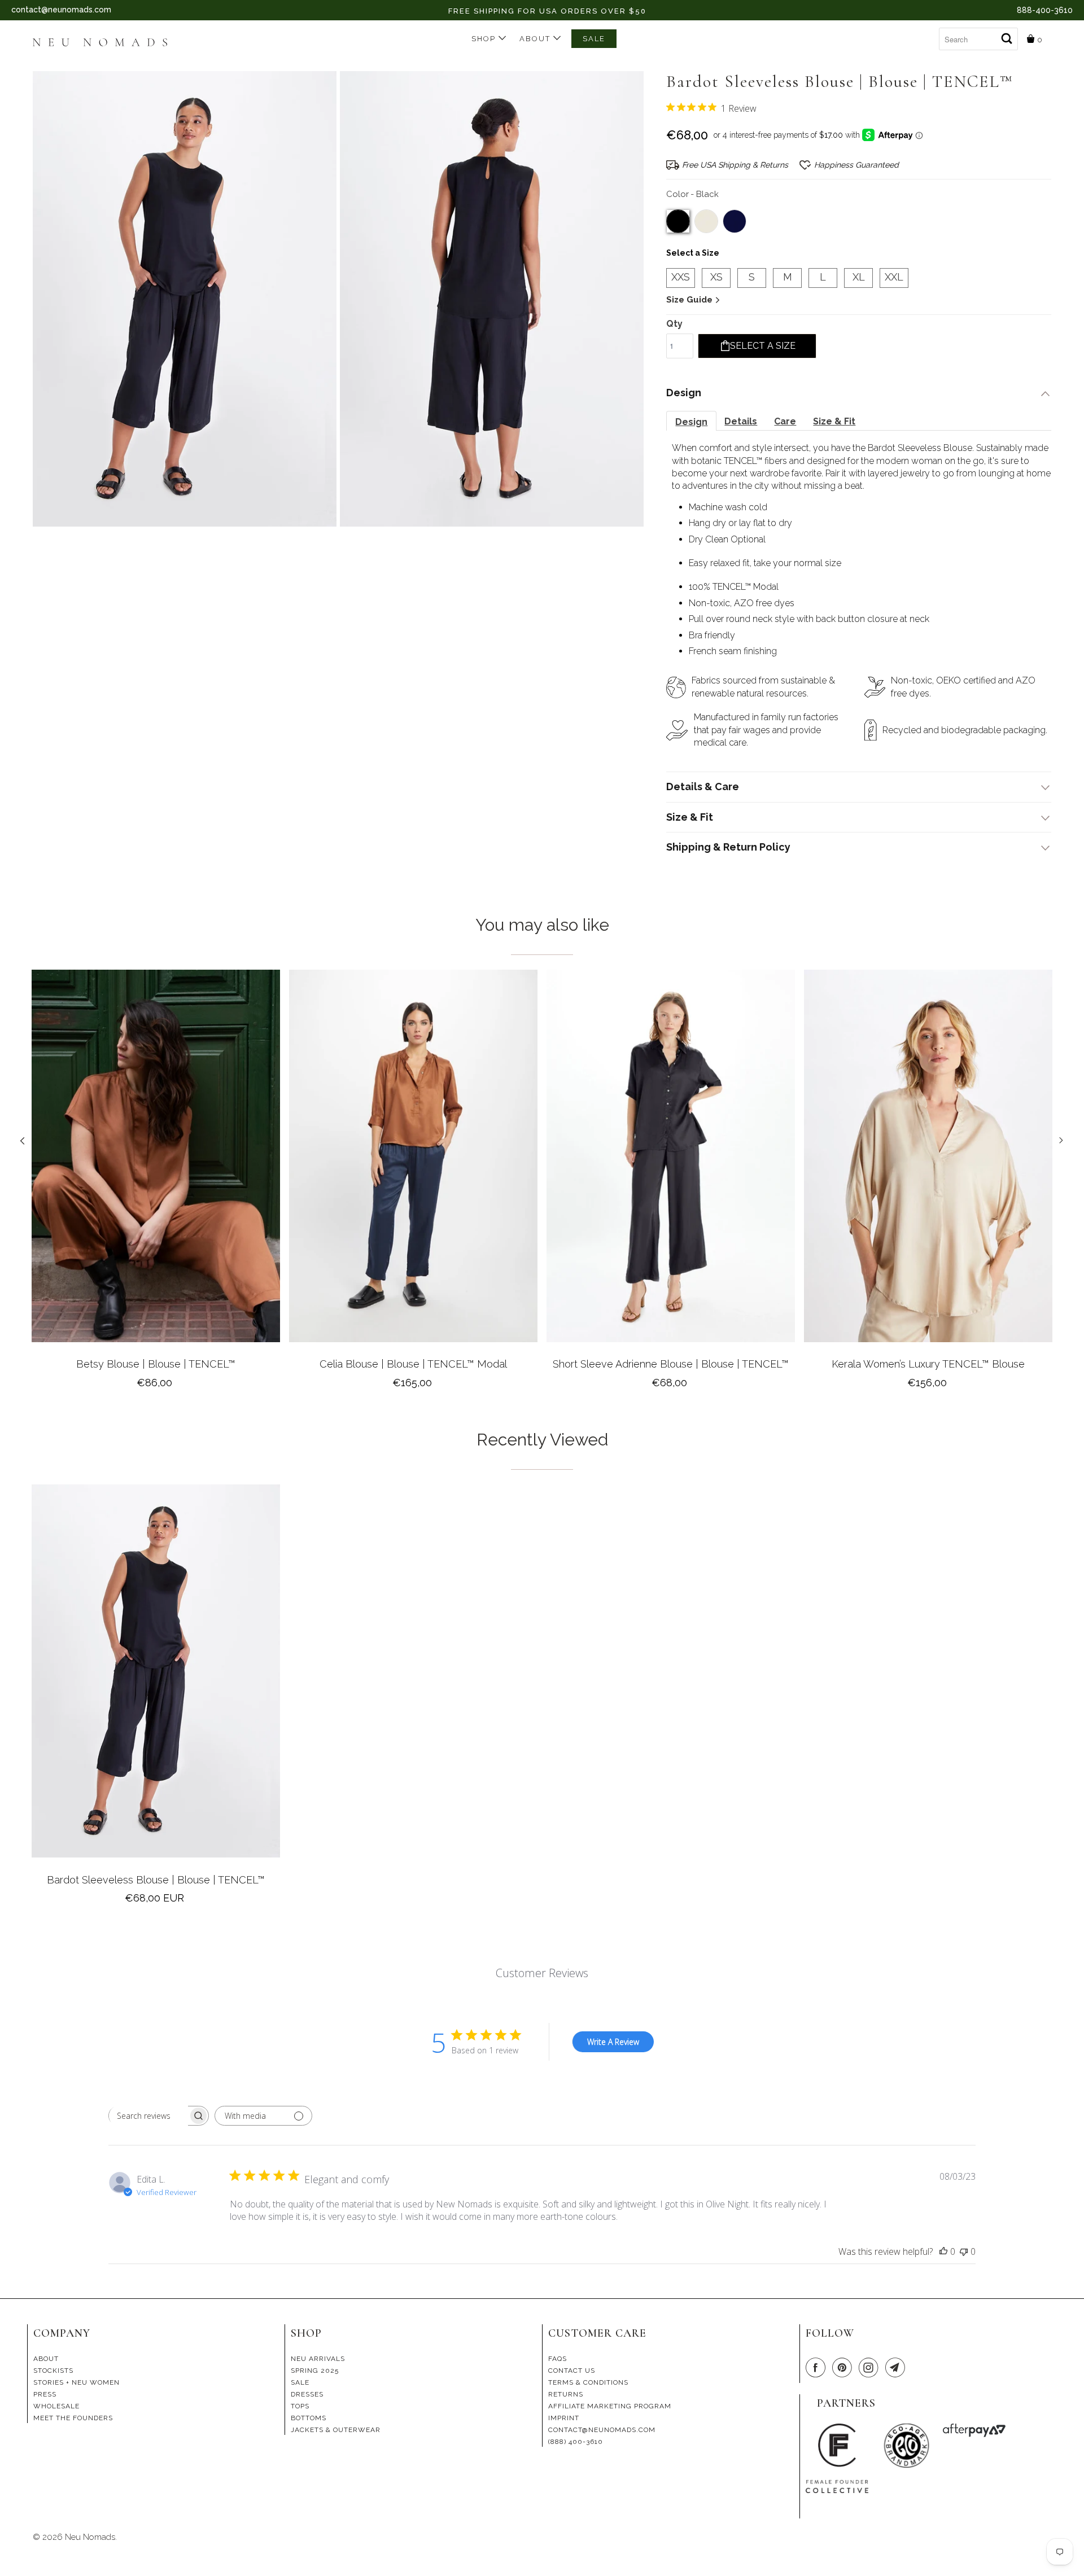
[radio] (678, 221)
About (536, 39)
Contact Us (572, 2371)
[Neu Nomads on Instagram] (871, 2368)
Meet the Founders (73, 2418)
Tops (300, 2406)
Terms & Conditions (588, 2382)
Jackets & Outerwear (336, 2430)
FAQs (558, 2359)
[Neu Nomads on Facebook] (818, 2368)
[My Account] (930, 34)
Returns (566, 2394)
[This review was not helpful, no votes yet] (964, 2251)
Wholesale (56, 2406)
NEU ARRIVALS (318, 2359)
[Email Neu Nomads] (897, 2368)
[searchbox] (148, 2116)
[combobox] (978, 39)
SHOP (485, 39)
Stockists (53, 2371)
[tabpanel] (156, 1184)
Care (785, 421)
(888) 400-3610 (576, 2442)
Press (45, 2394)
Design (691, 422)
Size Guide (690, 300)
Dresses (307, 2394)
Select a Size (693, 253)
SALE (594, 39)
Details (741, 421)
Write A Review (613, 2042)
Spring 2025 (315, 2371)
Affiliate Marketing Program (610, 2406)
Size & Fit (834, 421)
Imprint (564, 2418)
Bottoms (309, 2418)
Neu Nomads (90, 2537)
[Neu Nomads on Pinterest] (844, 2368)
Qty (674, 324)
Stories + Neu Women (77, 2382)
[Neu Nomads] (105, 43)
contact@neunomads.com (61, 10)
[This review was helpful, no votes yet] (943, 2251)
